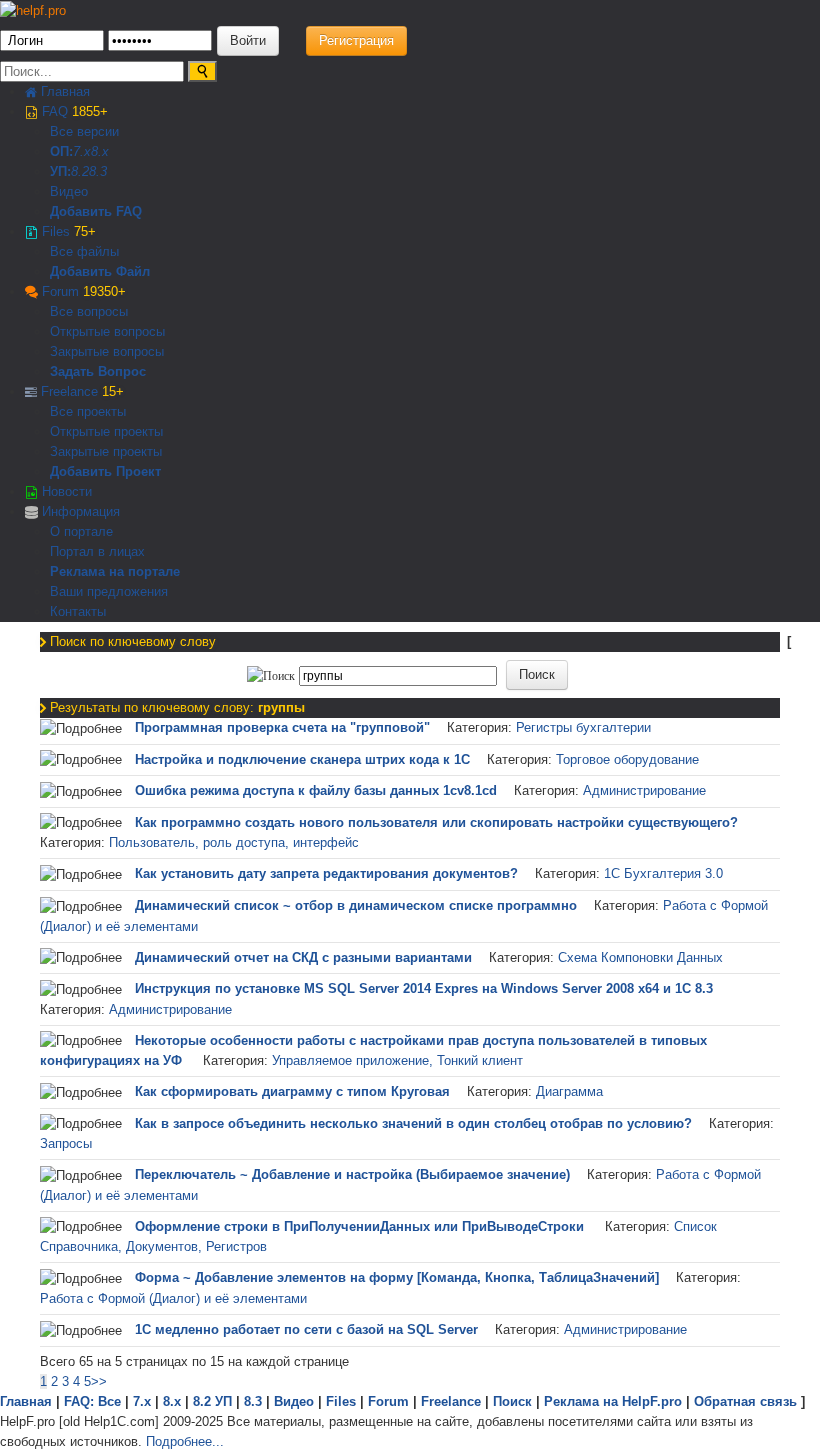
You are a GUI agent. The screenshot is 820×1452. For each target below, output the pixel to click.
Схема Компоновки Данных (640, 957)
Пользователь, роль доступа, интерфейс (234, 842)
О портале (81, 531)
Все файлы (84, 251)
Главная (63, 91)
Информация (79, 511)
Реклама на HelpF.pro (613, 1401)
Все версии (84, 131)
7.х (82, 151)
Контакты (78, 611)
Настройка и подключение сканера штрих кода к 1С (302, 759)
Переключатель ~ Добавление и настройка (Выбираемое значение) (352, 1174)
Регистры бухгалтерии (583, 727)
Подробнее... (185, 1441)
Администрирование (644, 790)
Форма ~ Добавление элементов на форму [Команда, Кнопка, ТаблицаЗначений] (397, 1277)
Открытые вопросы (107, 331)
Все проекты (88, 411)
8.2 (80, 171)
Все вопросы (89, 311)
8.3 (98, 171)
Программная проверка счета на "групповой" (282, 727)
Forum (82, 291)
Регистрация (356, 40)
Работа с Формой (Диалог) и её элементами (173, 1298)
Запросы (66, 1143)
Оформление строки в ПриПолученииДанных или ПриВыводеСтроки (361, 1226)
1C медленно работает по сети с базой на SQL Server (306, 1329)
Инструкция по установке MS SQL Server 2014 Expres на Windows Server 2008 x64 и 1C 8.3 (424, 988)
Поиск (512, 1401)
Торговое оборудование (627, 759)
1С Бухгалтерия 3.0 (663, 873)
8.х (172, 1401)
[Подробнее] (81, 729)
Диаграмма (569, 1091)
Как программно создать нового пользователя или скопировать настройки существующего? (436, 822)
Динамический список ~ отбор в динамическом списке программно (356, 905)
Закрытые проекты (106, 451)
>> (99, 1381)
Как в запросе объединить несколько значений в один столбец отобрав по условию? (413, 1123)
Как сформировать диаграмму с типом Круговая (292, 1091)
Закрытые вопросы (107, 351)
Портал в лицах (97, 551)
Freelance (80, 391)
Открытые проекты (106, 431)
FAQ (73, 111)
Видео (69, 191)
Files (67, 231)
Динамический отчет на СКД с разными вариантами (303, 957)
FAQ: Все (92, 1401)
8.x (100, 151)
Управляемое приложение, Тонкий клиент (397, 1060)
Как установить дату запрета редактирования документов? (326, 873)
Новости (65, 491)
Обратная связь (745, 1401)
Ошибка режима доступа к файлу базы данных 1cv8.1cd (316, 790)
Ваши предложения (109, 591)
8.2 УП (212, 1401)
